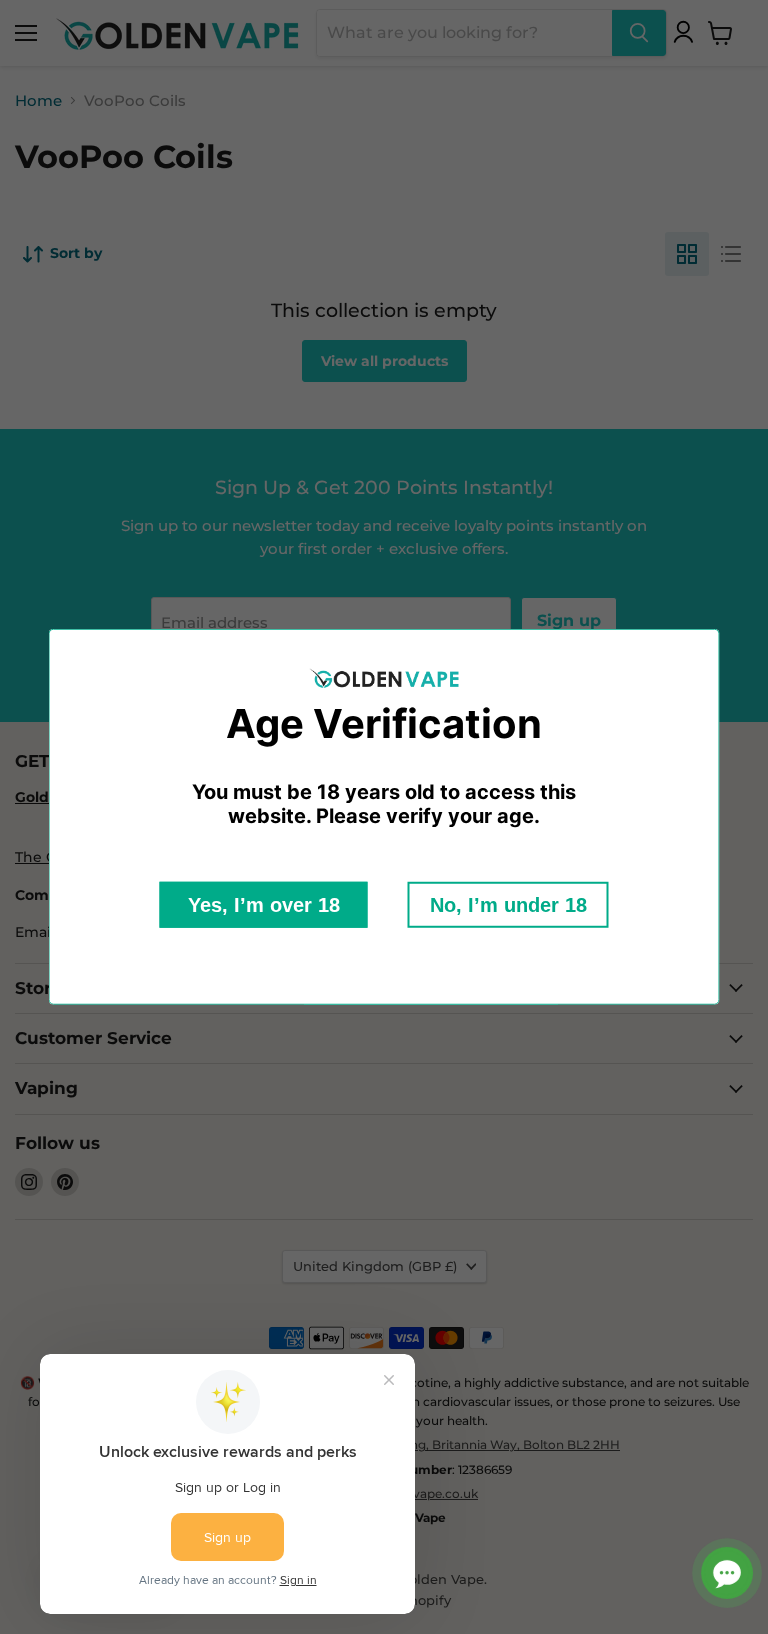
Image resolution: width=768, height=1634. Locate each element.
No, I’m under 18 (508, 905)
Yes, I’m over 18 (264, 905)
